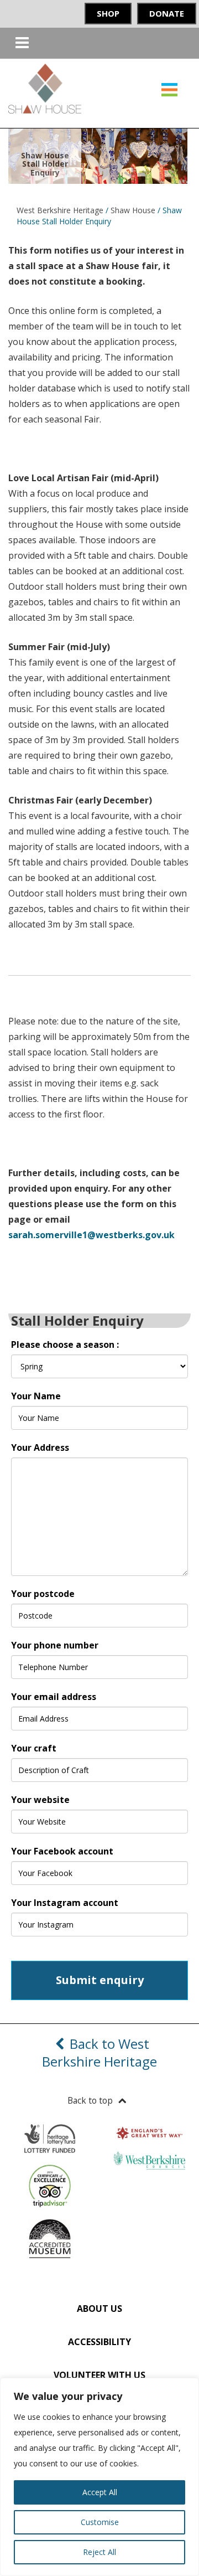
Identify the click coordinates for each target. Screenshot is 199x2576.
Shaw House (133, 210)
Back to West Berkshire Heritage (99, 2052)
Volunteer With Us (99, 2375)
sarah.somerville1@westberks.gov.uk (91, 1235)
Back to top (90, 2100)
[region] (99, 2477)
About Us (99, 2309)
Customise (100, 2522)
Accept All (100, 2492)
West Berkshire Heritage (60, 210)
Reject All (99, 2552)
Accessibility (99, 2342)
